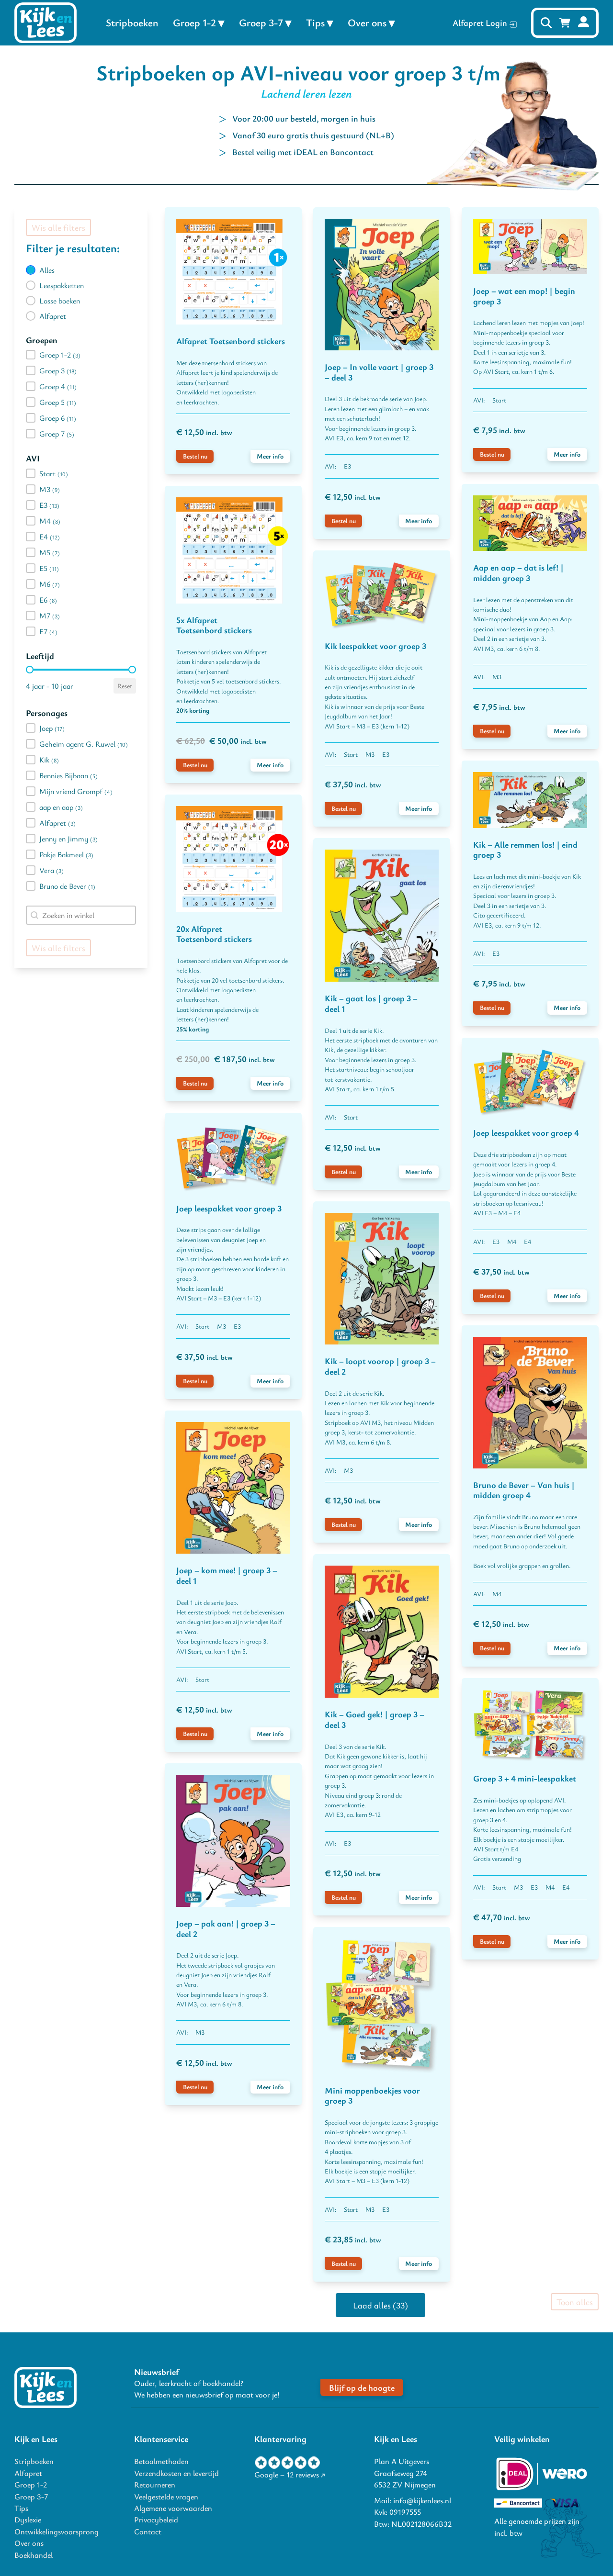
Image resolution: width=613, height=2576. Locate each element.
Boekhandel (34, 2555)
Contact (148, 2531)
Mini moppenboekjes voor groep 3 (372, 2095)
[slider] (30, 670)
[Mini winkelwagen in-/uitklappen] (565, 23)
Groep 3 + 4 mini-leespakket (525, 1778)
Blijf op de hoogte (362, 2387)
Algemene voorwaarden (173, 2508)
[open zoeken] (546, 23)
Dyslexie (28, 2520)
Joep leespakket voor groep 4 (526, 1132)
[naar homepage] (45, 23)
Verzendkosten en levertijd (176, 2473)
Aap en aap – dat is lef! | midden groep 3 (518, 572)
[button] (81, 270)
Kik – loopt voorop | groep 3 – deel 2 (380, 1366)
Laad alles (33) (380, 2305)
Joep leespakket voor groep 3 (229, 1208)
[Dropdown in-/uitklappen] (221, 23)
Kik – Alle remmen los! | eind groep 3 (525, 850)
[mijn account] (584, 23)
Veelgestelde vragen (166, 2497)
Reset (125, 686)
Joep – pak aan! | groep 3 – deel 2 (226, 1928)
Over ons (367, 22)
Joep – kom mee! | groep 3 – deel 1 (227, 1575)
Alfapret (28, 2473)
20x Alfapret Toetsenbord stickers (214, 934)
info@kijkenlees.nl (422, 2500)
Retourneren (155, 2485)
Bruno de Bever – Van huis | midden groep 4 (524, 1490)
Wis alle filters (58, 227)
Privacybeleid (156, 2520)
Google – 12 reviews (287, 2475)
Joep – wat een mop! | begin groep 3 (524, 296)
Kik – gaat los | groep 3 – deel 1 (371, 1003)
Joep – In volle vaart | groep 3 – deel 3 (379, 372)
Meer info (270, 456)
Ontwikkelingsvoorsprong (57, 2531)
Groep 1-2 (194, 22)
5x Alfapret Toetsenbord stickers (214, 625)
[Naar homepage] (45, 2387)
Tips (315, 22)
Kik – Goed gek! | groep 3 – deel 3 (375, 1719)
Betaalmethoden (161, 2461)
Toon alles (575, 2302)
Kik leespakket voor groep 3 (375, 646)
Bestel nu (195, 456)
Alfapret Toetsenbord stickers (231, 341)
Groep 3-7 (261, 22)
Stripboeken (132, 22)
